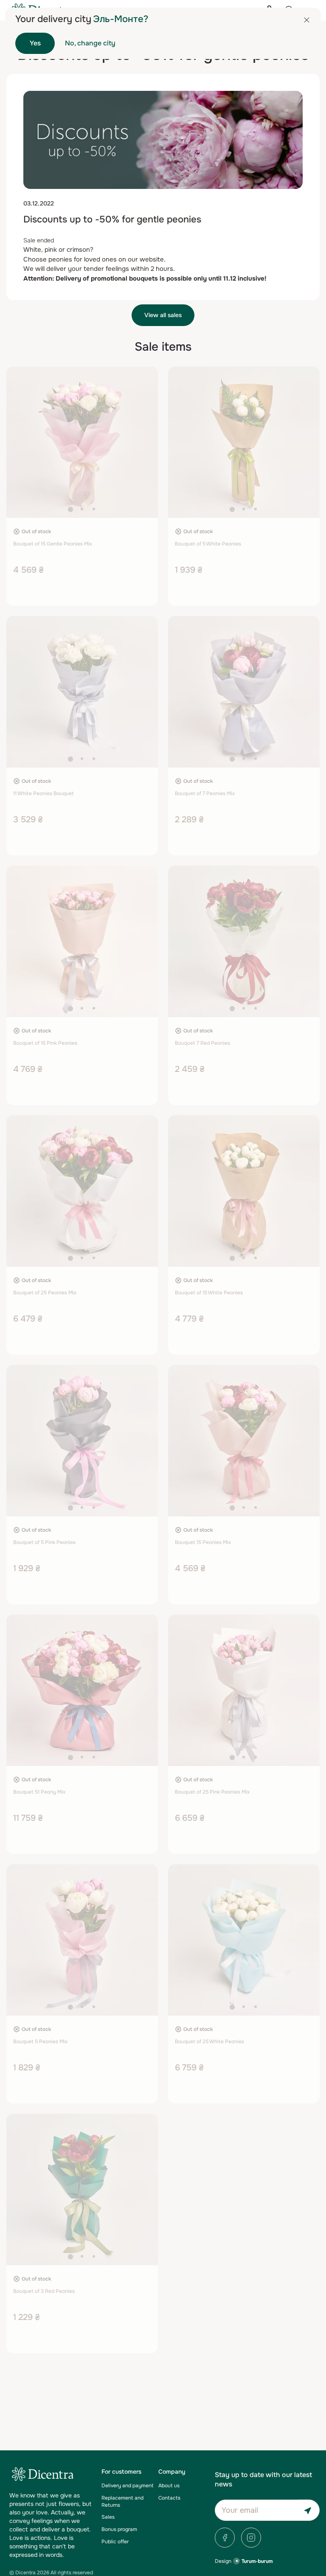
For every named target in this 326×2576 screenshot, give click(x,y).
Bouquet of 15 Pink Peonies (45, 1043)
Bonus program (119, 2529)
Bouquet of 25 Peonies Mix (45, 1293)
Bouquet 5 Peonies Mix (40, 2042)
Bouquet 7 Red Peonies (202, 1043)
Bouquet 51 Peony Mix (39, 1792)
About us (169, 2486)
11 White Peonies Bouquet (43, 793)
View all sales (163, 315)
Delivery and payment (127, 2486)
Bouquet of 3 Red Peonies (44, 2291)
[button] (70, 509)
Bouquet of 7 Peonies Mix (205, 793)
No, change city (90, 43)
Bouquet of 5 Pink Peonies (44, 1542)
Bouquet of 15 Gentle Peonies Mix (53, 544)
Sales (108, 2517)
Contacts (169, 2498)
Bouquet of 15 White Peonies (209, 1293)
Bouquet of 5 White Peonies (208, 544)
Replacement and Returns (122, 2501)
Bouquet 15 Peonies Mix (203, 1542)
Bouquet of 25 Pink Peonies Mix (212, 1792)
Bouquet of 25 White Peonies (209, 2042)
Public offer (115, 2542)
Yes (35, 43)
